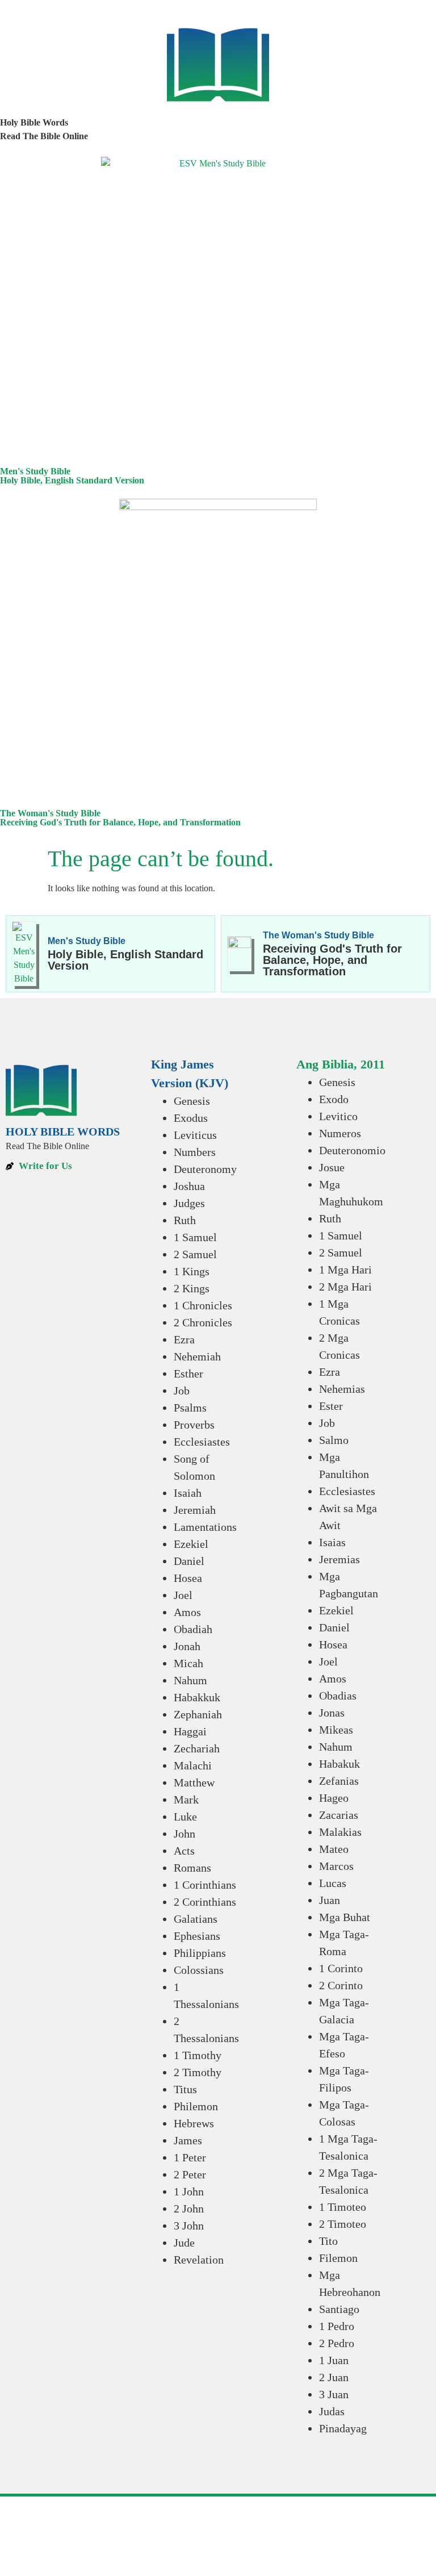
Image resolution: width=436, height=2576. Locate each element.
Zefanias (339, 1781)
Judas (332, 2411)
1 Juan (334, 2360)
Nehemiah (197, 1356)
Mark (186, 1800)
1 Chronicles (203, 1305)
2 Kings (192, 1288)
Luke (185, 1817)
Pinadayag (343, 2428)
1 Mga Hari (345, 1270)
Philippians (200, 1953)
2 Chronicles (203, 1322)
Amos (187, 1612)
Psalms (190, 1408)
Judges (189, 1203)
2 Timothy (198, 2072)
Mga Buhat (345, 1917)
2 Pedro (337, 2343)
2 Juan (334, 2377)
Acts (184, 1851)
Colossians (199, 1970)
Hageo (334, 1798)
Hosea (188, 1578)
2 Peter (190, 2174)
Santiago (339, 2309)
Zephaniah (198, 1714)
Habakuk (339, 1764)
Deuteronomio (352, 1150)
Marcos (336, 1866)
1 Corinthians (205, 1885)
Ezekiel (191, 1544)
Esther (188, 1373)
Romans (192, 1868)
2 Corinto (341, 1985)
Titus (185, 2089)
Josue (332, 1167)
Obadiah (193, 1629)
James (188, 2140)
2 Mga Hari (345, 1287)
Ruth (185, 1220)
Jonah (187, 1646)
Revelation (199, 2260)
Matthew (194, 1782)
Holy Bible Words (34, 122)
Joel (183, 1595)
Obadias (338, 1696)
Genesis (192, 1101)
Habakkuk (197, 1697)
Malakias (340, 1832)
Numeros (340, 1133)
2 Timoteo (343, 2224)
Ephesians (197, 1936)
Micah (188, 1663)
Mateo (334, 1849)
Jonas (332, 1713)
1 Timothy (198, 2055)
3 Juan (334, 2394)
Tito (328, 2241)
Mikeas (336, 1730)
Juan (330, 1900)
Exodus (191, 1118)
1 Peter (190, 2157)
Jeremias (339, 1559)
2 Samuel (195, 1254)
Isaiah (188, 1493)
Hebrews (194, 2123)
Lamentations (205, 1527)
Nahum (190, 1680)
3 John (189, 2226)
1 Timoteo (343, 2207)
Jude (184, 2243)
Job (182, 1391)
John (185, 1834)
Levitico (338, 1116)
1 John (189, 2191)
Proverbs (194, 1425)
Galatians (196, 1919)
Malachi (193, 1765)
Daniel (189, 1561)
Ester (331, 1406)
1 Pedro (337, 2326)
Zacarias (339, 1815)
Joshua (189, 1186)
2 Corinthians (205, 1902)
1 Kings (192, 1271)
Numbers (195, 1152)
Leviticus (195, 1135)
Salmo (334, 1440)
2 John (189, 2208)
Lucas (333, 1883)
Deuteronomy (205, 1169)
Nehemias (342, 1389)
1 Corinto (341, 1968)
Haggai (190, 1731)
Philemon (196, 2106)
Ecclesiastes (202, 1442)
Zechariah (197, 1748)
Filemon (338, 2258)
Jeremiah (195, 1510)
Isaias (332, 1542)
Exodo (334, 1099)
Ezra (184, 1339)
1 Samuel (195, 1237)
